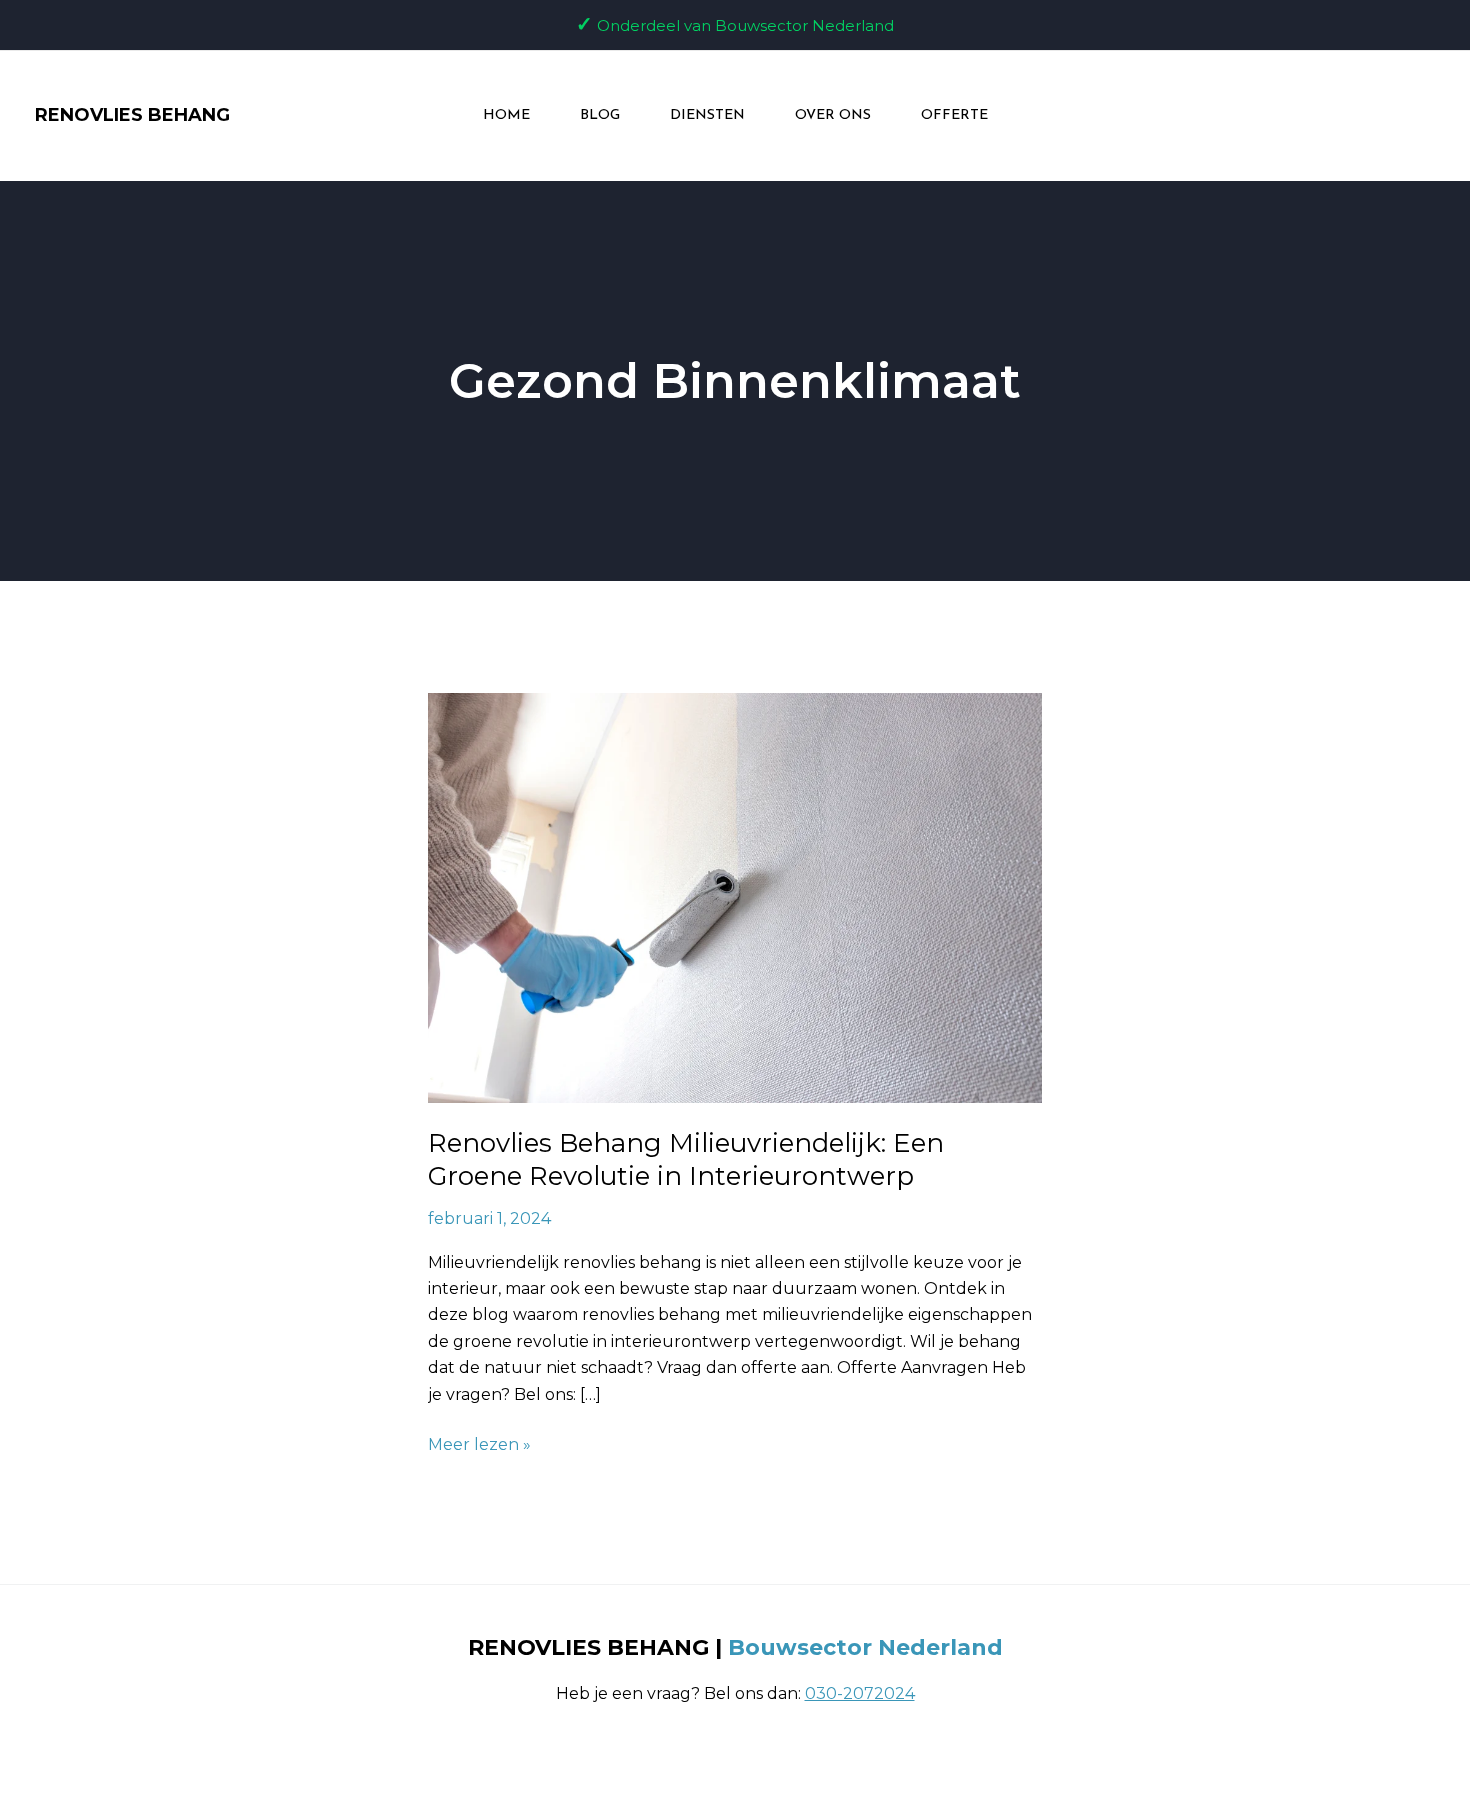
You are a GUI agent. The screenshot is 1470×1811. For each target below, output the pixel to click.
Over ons (833, 115)
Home (506, 115)
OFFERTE (954, 115)
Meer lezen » (479, 1443)
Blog (600, 115)
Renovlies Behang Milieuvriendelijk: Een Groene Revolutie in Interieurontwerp (686, 1160)
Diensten (707, 115)
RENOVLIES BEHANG (132, 115)
